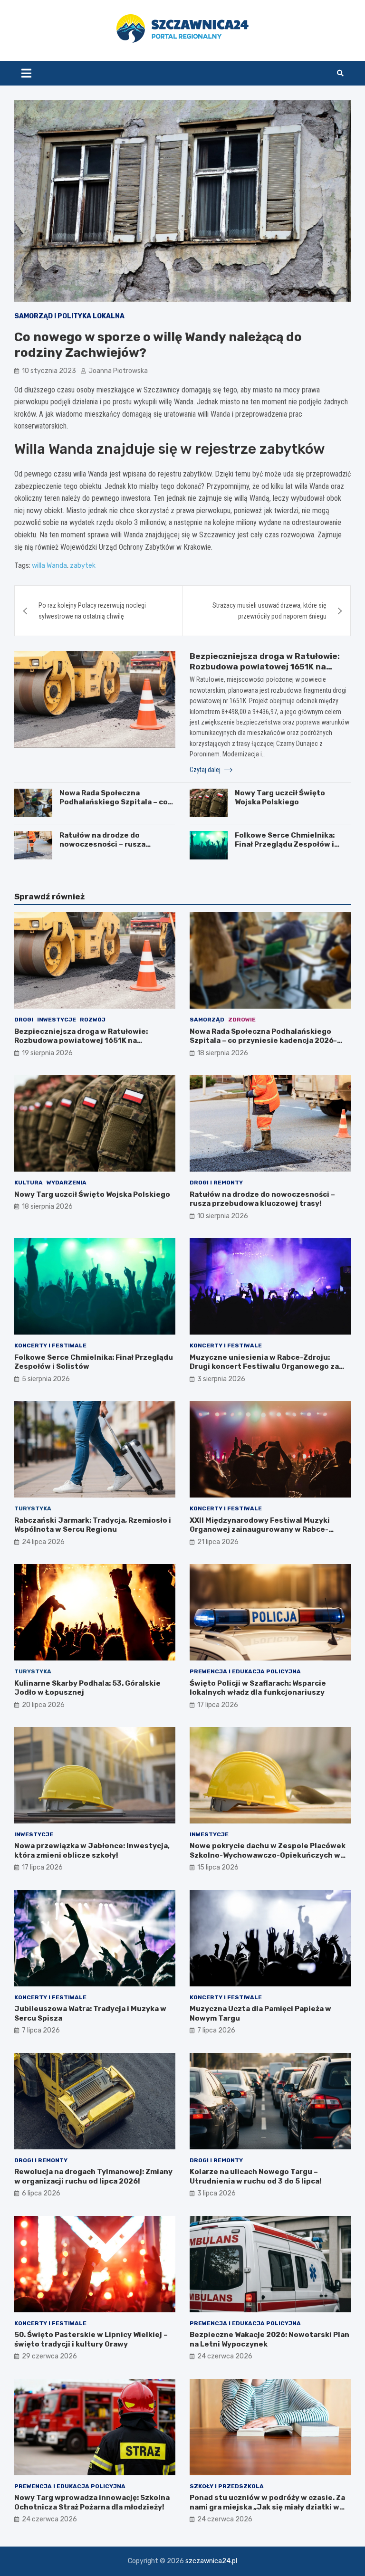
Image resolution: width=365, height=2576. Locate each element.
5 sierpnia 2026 (46, 1379)
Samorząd (207, 1020)
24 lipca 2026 (43, 1542)
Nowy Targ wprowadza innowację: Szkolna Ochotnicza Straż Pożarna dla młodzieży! (92, 2502)
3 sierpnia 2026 (221, 1379)
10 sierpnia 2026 (223, 1216)
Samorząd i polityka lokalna (69, 316)
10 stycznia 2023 (49, 371)
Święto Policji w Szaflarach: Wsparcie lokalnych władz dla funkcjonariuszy (258, 1688)
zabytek (83, 566)
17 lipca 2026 (218, 1705)
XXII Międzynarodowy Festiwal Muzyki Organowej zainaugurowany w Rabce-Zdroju (260, 1530)
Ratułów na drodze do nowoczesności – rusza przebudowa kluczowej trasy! (114, 844)
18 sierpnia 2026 (223, 1053)
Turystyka (33, 1508)
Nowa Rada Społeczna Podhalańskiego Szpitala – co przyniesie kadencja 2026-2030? (114, 807)
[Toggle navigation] (26, 73)
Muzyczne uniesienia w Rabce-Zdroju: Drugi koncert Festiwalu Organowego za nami (264, 1367)
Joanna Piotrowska (118, 371)
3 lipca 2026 (216, 2193)
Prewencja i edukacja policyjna (245, 1671)
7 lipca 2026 (41, 2030)
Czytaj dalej (206, 770)
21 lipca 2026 (218, 1542)
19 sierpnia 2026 (47, 1053)
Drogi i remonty (216, 1183)
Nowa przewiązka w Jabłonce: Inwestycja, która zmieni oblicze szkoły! (92, 1851)
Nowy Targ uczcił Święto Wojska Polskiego (280, 798)
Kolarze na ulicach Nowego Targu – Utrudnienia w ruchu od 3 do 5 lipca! (256, 2176)
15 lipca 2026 (218, 1867)
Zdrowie (242, 1020)
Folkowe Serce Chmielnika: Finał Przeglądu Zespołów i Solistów (285, 844)
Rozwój (93, 1020)
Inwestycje (57, 1020)
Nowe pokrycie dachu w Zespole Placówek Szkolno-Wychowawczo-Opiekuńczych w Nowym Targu (268, 1855)
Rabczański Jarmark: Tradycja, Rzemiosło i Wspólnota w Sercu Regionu (93, 1525)
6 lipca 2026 (41, 2193)
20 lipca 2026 (43, 1705)
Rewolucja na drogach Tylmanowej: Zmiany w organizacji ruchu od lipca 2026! (93, 2176)
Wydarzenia (67, 1183)
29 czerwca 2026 (49, 2356)
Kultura (29, 1183)
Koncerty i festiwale (50, 1345)
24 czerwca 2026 (225, 2356)
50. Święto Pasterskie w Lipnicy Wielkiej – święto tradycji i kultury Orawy (91, 2339)
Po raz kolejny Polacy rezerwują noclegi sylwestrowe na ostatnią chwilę (92, 611)
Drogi (24, 1020)
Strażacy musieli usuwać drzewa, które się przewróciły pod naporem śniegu (269, 611)
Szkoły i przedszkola (227, 2486)
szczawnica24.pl (211, 2561)
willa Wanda (49, 566)
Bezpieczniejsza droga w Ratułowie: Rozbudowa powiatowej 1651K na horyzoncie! (265, 667)
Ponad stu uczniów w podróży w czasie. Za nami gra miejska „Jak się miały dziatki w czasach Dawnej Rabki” (267, 2507)
